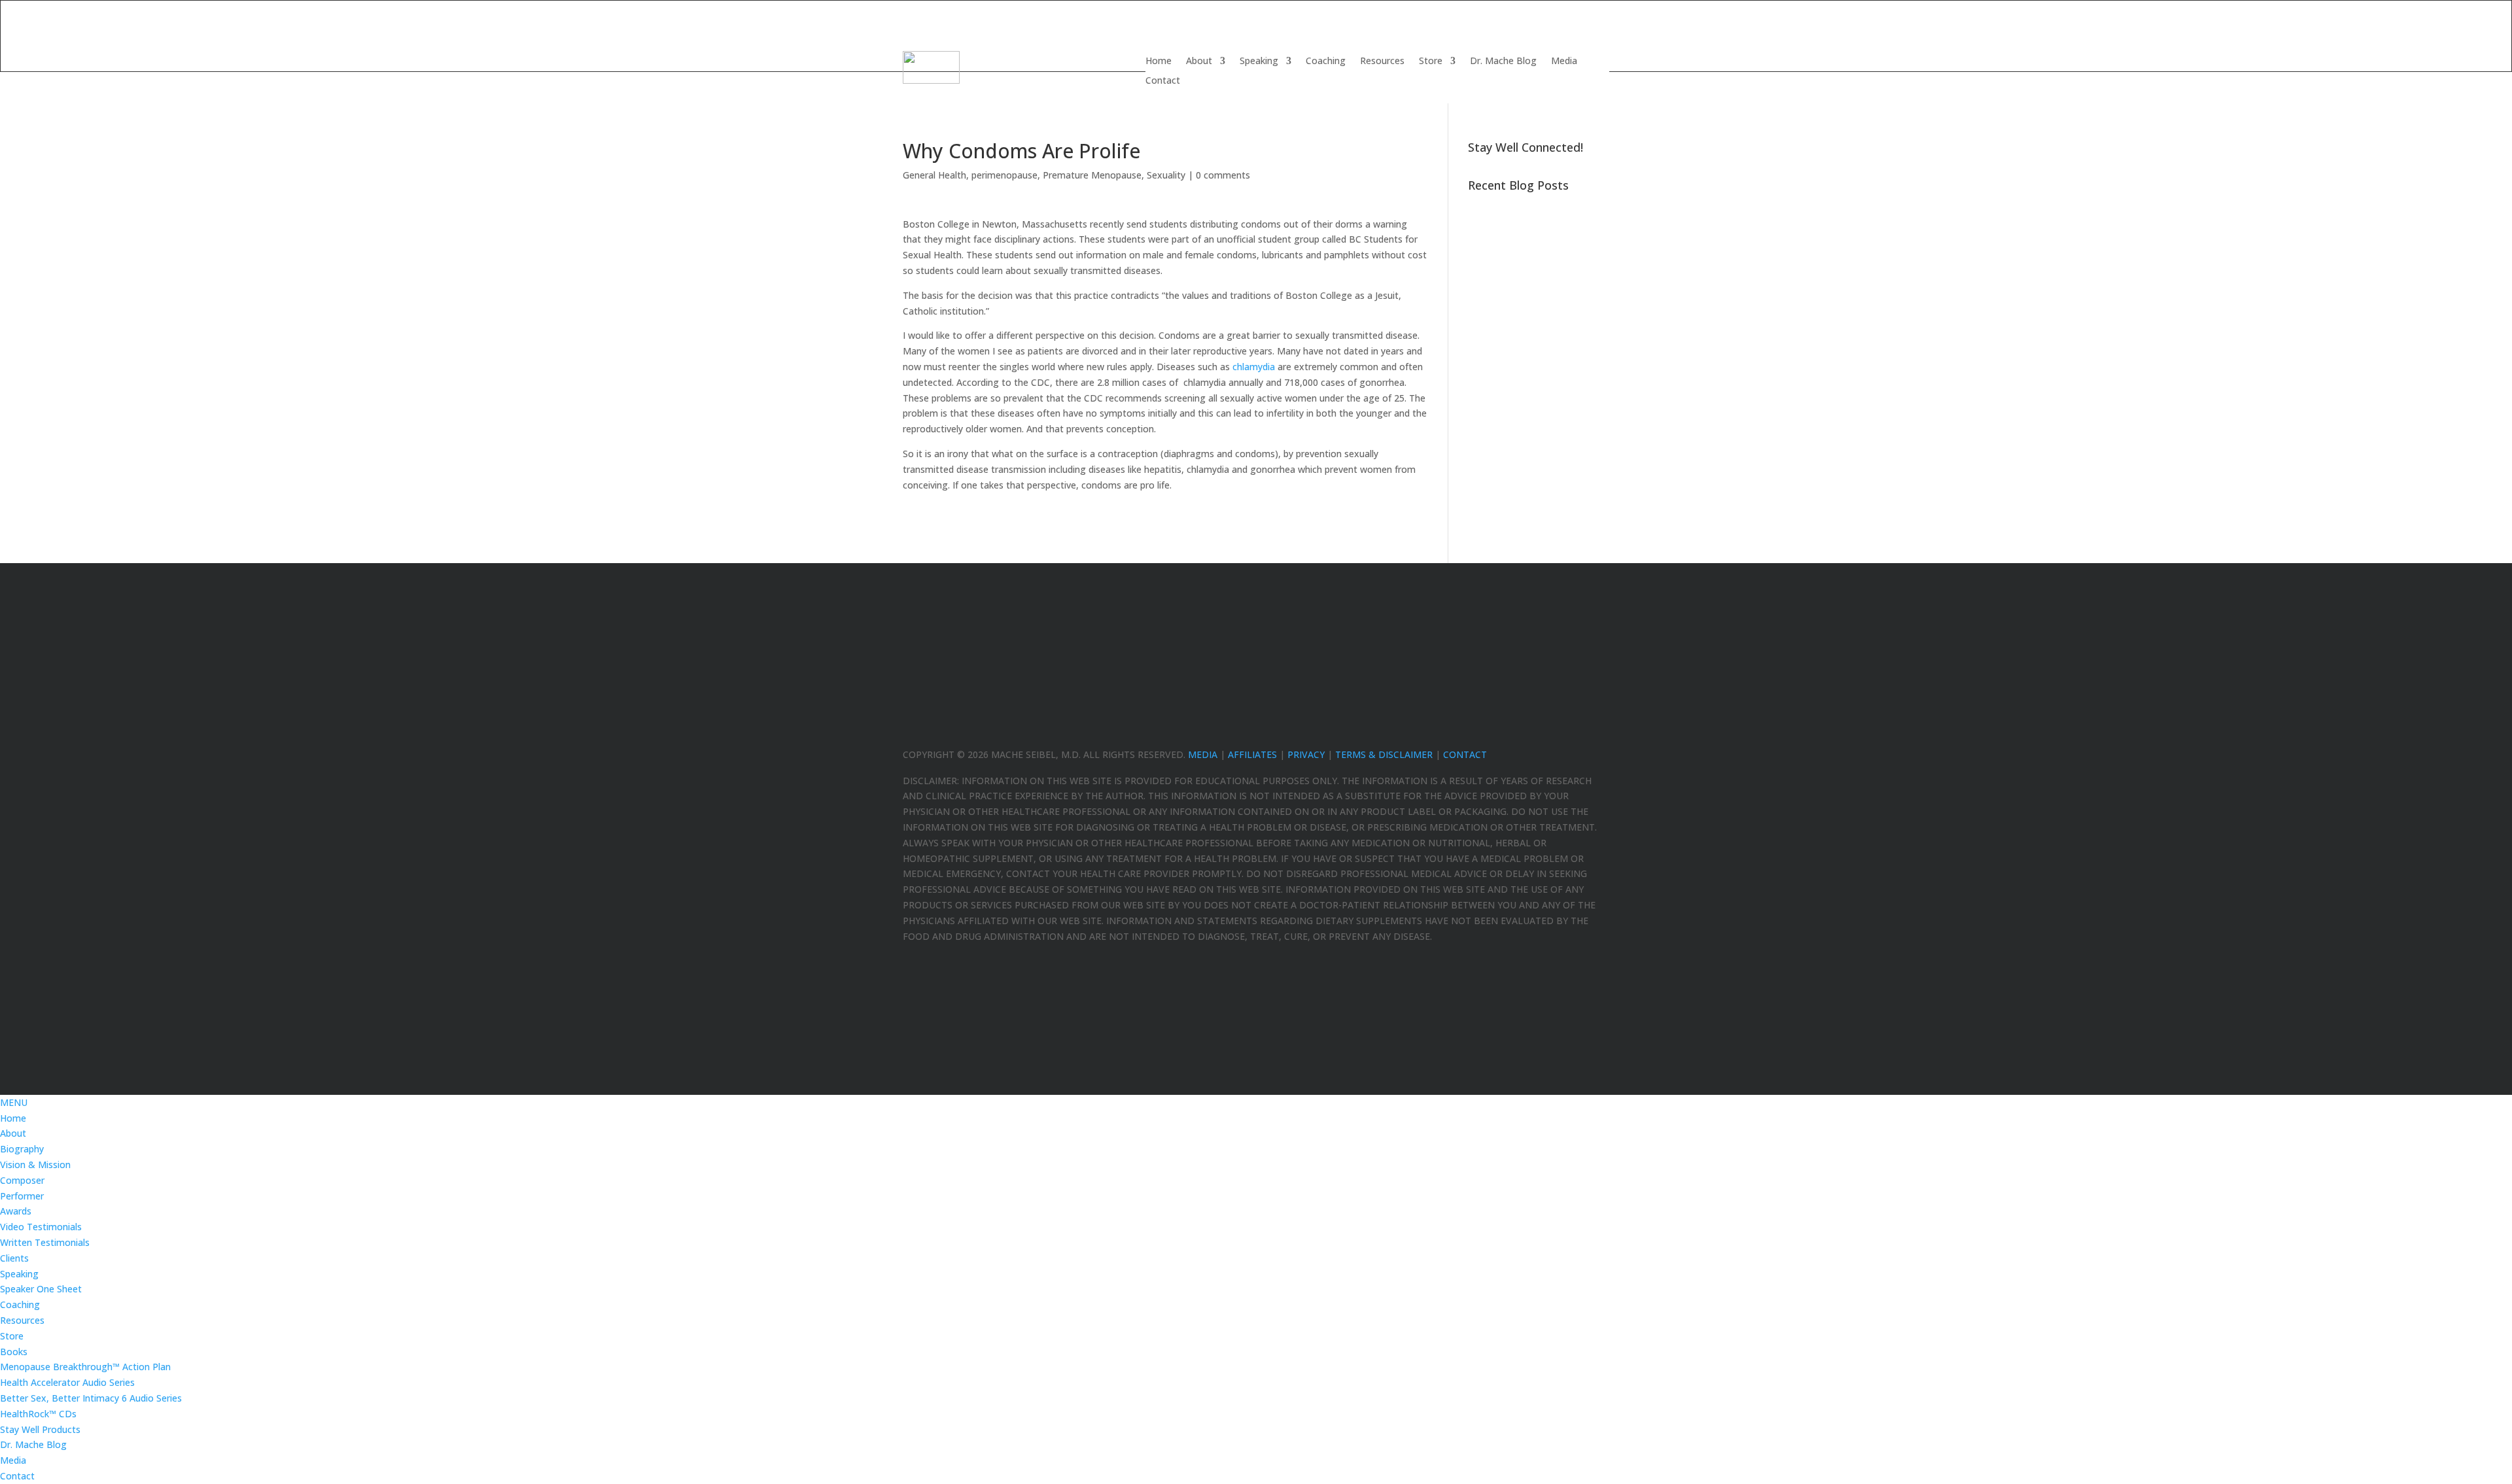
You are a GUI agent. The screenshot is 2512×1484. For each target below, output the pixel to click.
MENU (14, 1102)
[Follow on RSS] (1599, 731)
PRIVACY (1306, 754)
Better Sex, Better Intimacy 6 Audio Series (91, 1398)
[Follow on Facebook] (1546, 731)
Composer (22, 1180)
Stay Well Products (40, 1429)
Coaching (1326, 61)
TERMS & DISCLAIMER (1384, 754)
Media (1564, 61)
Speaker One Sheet (41, 1289)
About (1199, 61)
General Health (934, 175)
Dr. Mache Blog (1503, 61)
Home (1159, 61)
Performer (22, 1196)
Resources (1382, 61)
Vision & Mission (35, 1165)
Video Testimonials (41, 1227)
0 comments (1223, 175)
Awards (16, 1211)
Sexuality (1166, 175)
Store (1431, 61)
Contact (1163, 81)
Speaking (1259, 61)
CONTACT (1465, 754)
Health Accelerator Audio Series (67, 1382)
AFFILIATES (1252, 754)
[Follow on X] (1573, 731)
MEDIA (1203, 754)
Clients (14, 1258)
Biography (22, 1149)
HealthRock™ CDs (38, 1414)
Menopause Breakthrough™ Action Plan (85, 1367)
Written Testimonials (45, 1242)
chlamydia (1254, 367)
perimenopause (1004, 175)
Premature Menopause (1092, 175)
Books (14, 1352)
